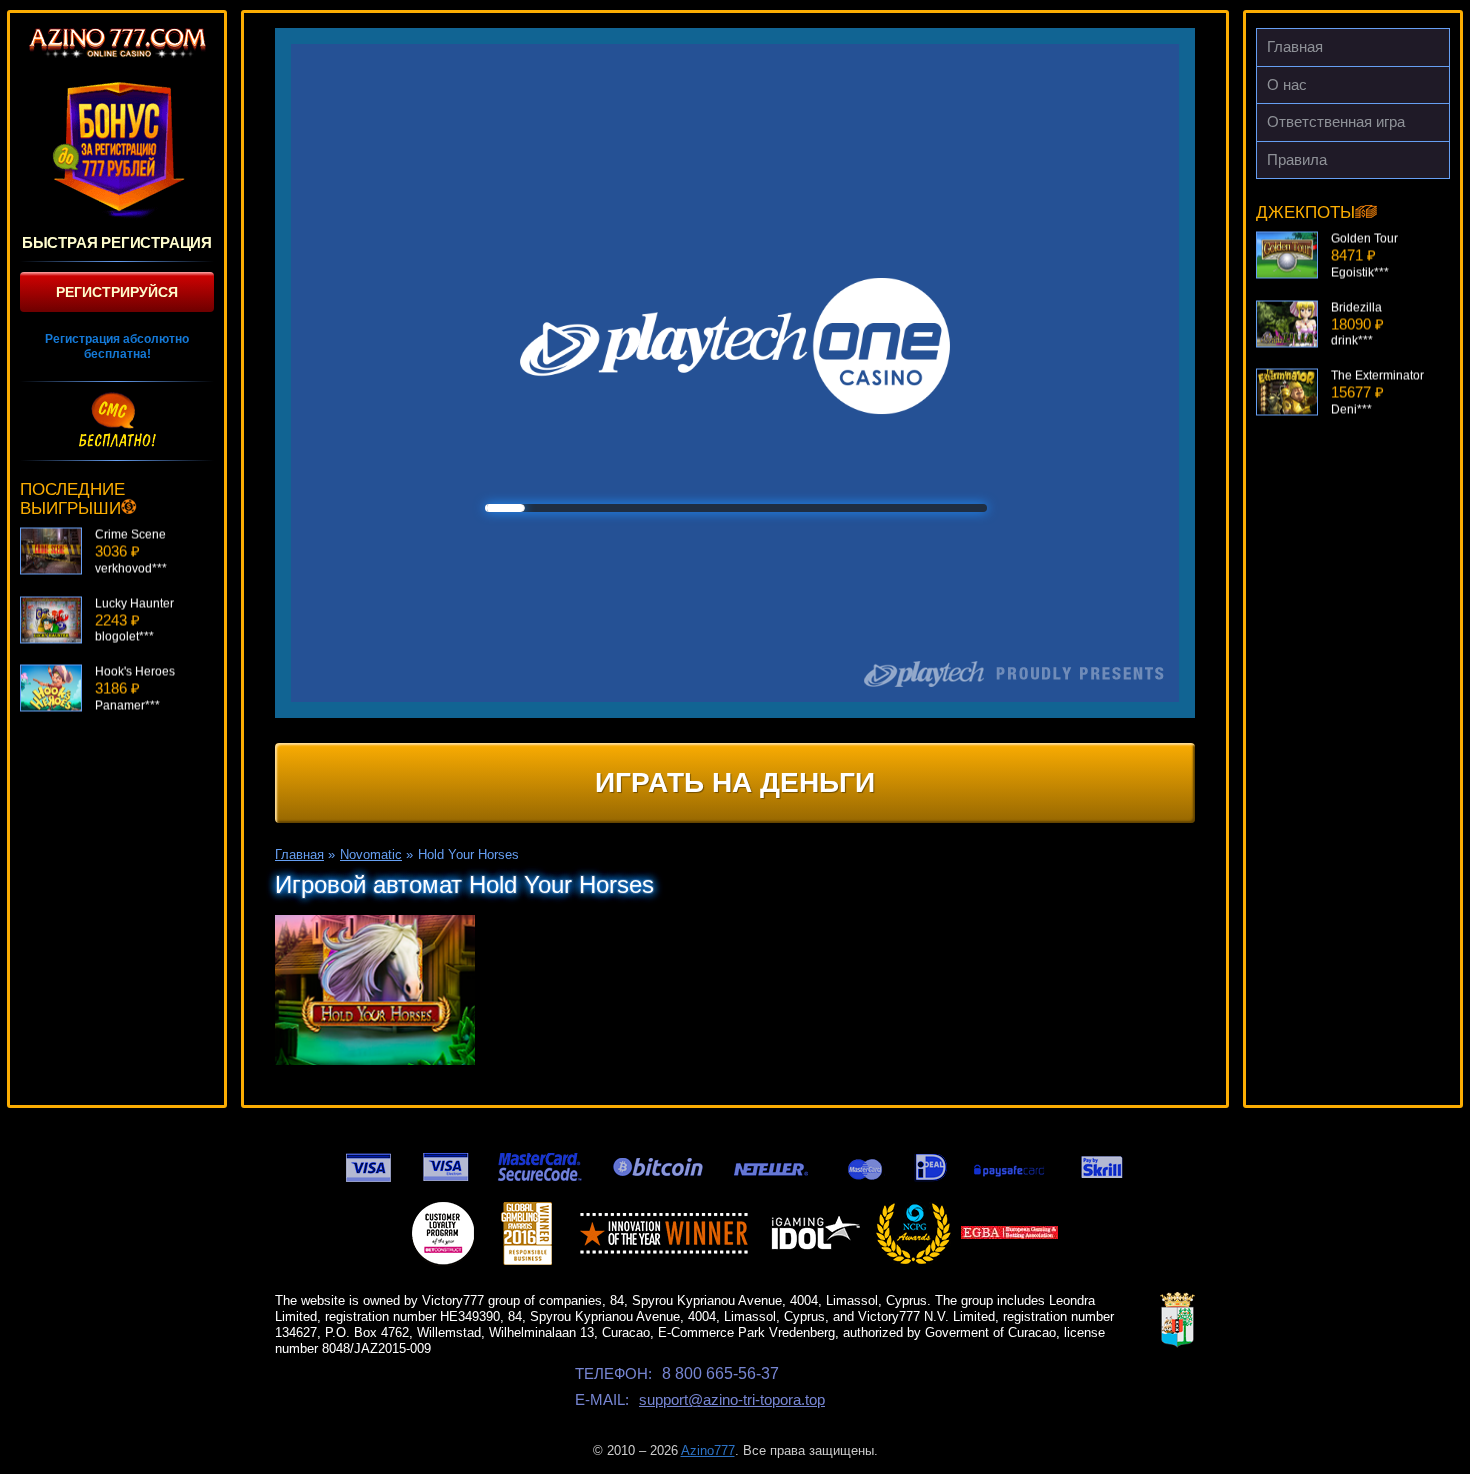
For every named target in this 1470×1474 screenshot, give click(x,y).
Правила (1297, 159)
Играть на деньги (735, 782)
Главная (1295, 46)
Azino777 (708, 1450)
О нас (1287, 84)
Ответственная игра (1336, 121)
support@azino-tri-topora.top (732, 1399)
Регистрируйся (117, 292)
